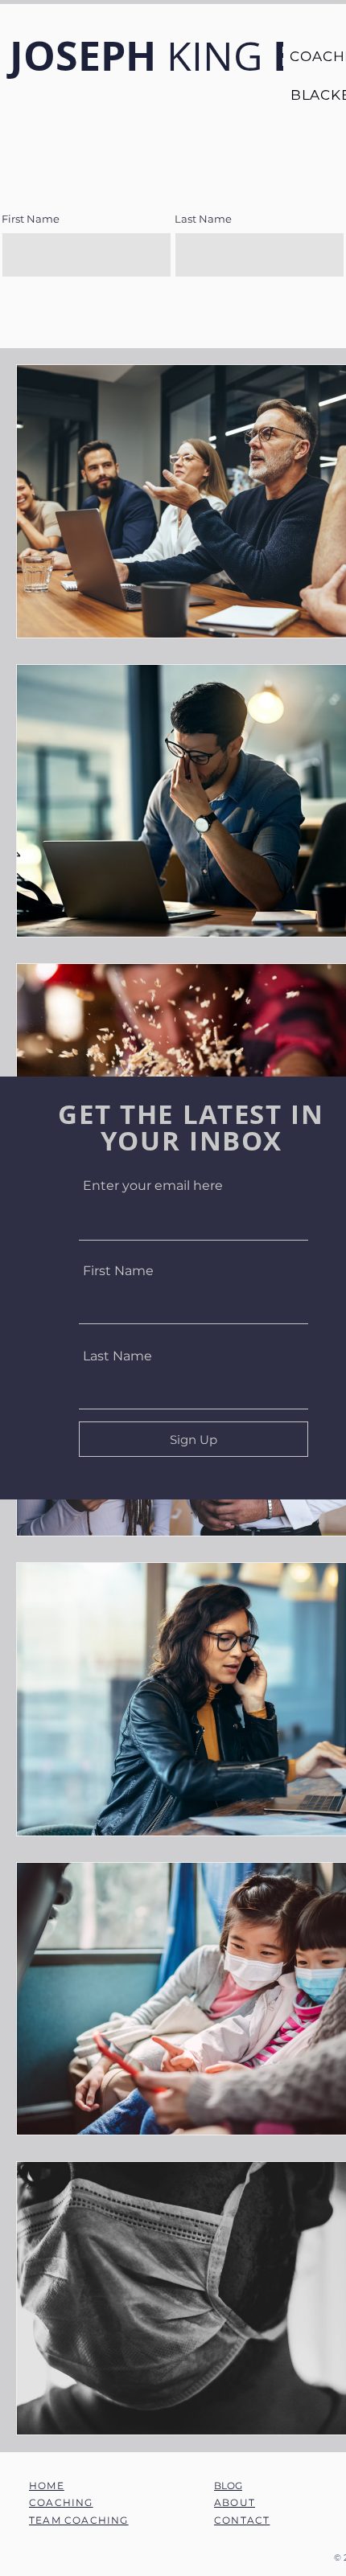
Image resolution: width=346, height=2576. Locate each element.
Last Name (117, 1356)
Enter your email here (153, 1186)
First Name (118, 1271)
